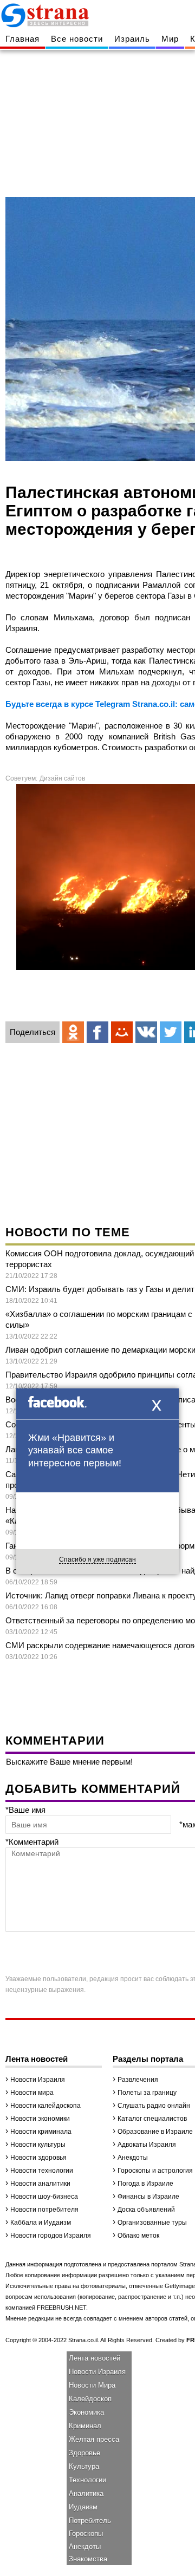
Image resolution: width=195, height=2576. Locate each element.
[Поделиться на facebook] (97, 1032)
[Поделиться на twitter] (171, 1032)
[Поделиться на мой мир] (122, 1032)
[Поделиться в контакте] (146, 1032)
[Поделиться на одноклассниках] (73, 1032)
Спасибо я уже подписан (97, 1559)
